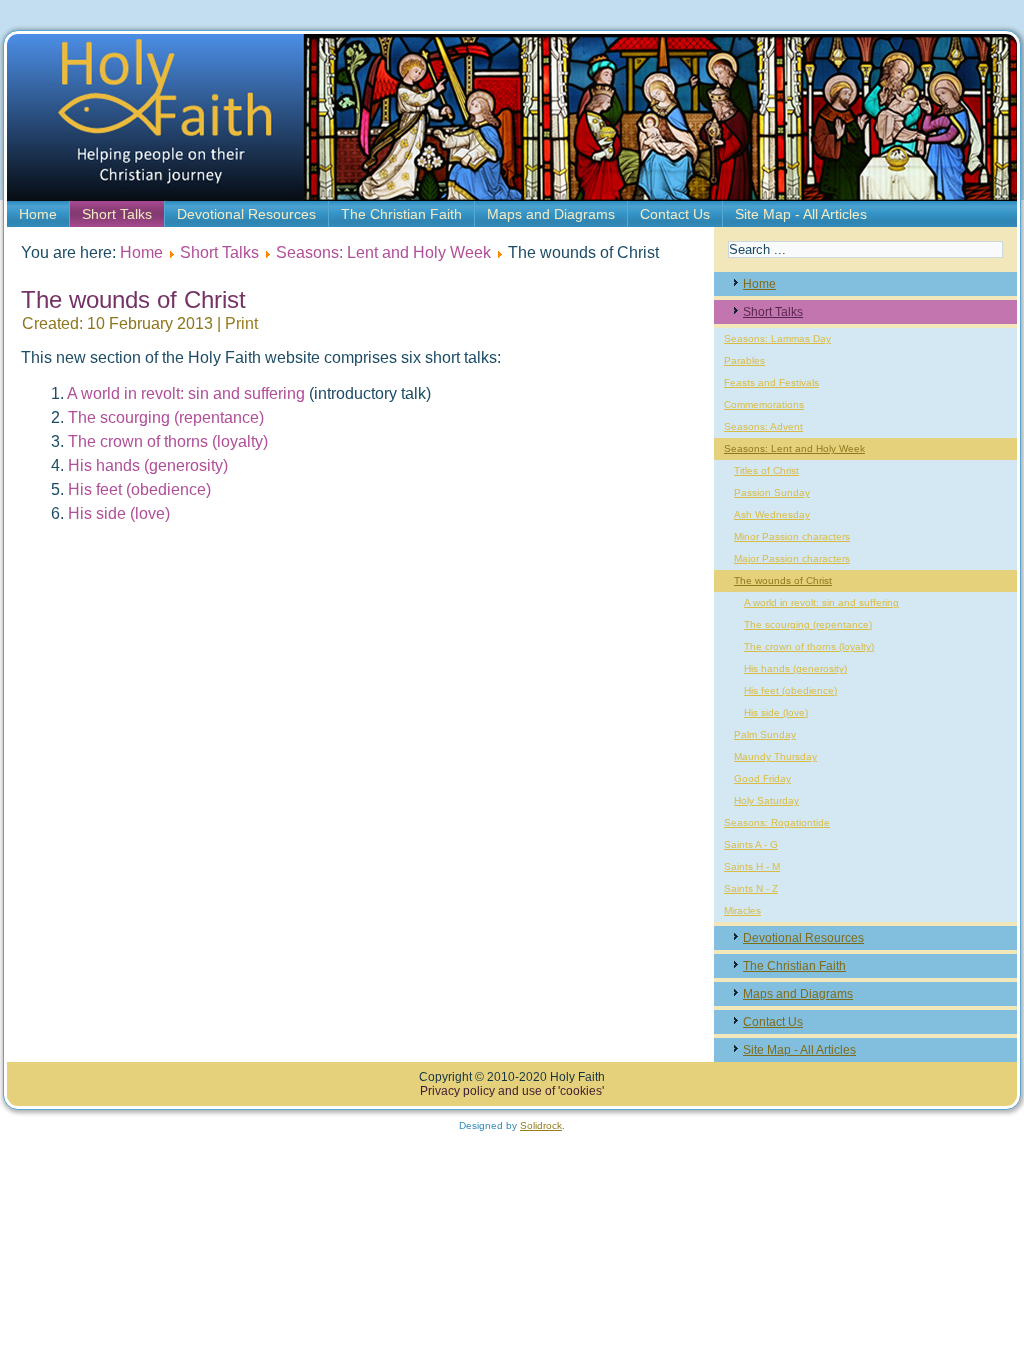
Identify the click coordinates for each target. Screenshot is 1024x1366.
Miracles (742, 910)
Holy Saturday (766, 800)
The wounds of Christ (783, 580)
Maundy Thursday (775, 756)
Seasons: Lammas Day (777, 338)
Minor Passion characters (792, 536)
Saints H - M (752, 866)
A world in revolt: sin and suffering (186, 393)
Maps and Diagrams (551, 214)
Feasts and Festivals (771, 382)
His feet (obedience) (139, 489)
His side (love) (119, 513)
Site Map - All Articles (801, 214)
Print (241, 323)
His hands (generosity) (148, 465)
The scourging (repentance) (166, 417)
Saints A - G (751, 844)
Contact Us (675, 214)
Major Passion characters (792, 558)
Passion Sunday (772, 492)
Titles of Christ (766, 470)
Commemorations (764, 404)
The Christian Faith (401, 214)
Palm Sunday (765, 734)
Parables (744, 360)
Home (38, 214)
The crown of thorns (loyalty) (168, 441)
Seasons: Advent (763, 426)
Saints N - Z (751, 888)
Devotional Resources (246, 214)
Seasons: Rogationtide (777, 822)
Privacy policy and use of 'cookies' (512, 1091)
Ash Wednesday (772, 514)
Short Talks (117, 214)
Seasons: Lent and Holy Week (383, 252)
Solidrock (541, 1125)
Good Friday (762, 778)
